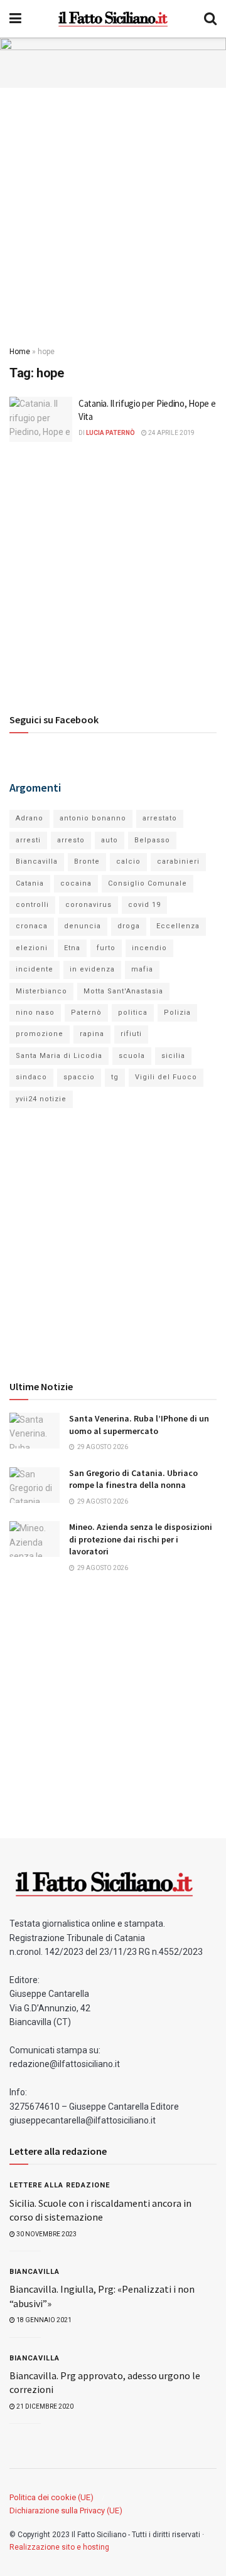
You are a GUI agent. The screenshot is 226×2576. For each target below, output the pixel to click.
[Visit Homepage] (113, 19)
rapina (92, 1034)
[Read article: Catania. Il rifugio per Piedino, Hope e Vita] (41, 419)
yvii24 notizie (41, 1099)
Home (20, 352)
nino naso (35, 1013)
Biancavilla (37, 861)
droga (129, 926)
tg (115, 1077)
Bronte (87, 861)
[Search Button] (210, 19)
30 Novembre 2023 (46, 2234)
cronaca (32, 926)
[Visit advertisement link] (113, 63)
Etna (72, 948)
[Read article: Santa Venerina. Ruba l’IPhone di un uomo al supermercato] (35, 1431)
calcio (128, 861)
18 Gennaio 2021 (43, 2320)
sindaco (31, 1077)
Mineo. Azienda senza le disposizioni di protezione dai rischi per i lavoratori (141, 1539)
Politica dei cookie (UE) (51, 2497)
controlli (32, 905)
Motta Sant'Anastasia (123, 991)
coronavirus (89, 905)
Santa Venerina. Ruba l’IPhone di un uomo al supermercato (139, 1425)
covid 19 (144, 905)
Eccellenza (178, 926)
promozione (40, 1034)
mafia (142, 969)
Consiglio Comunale (148, 883)
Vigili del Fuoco (166, 1077)
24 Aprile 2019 (171, 433)
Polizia (177, 1013)
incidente (35, 969)
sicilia (173, 1056)
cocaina (76, 883)
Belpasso (152, 840)
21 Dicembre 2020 (44, 2406)
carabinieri (178, 861)
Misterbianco (41, 991)
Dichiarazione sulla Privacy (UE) (66, 2511)
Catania (30, 883)
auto (110, 840)
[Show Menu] (15, 19)
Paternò (86, 1013)
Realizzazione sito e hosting (59, 2547)
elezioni (32, 948)
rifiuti (131, 1034)
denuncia (83, 926)
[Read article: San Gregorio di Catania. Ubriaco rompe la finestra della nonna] (35, 1485)
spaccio (79, 1077)
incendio (149, 948)
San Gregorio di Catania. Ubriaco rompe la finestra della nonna (133, 1479)
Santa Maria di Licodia (59, 1056)
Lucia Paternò (110, 433)
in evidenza (92, 969)
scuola (132, 1056)
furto (106, 948)
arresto (71, 840)
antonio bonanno (93, 818)
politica (133, 1013)
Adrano (30, 818)
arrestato (160, 818)
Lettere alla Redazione (60, 2185)
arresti (28, 840)
